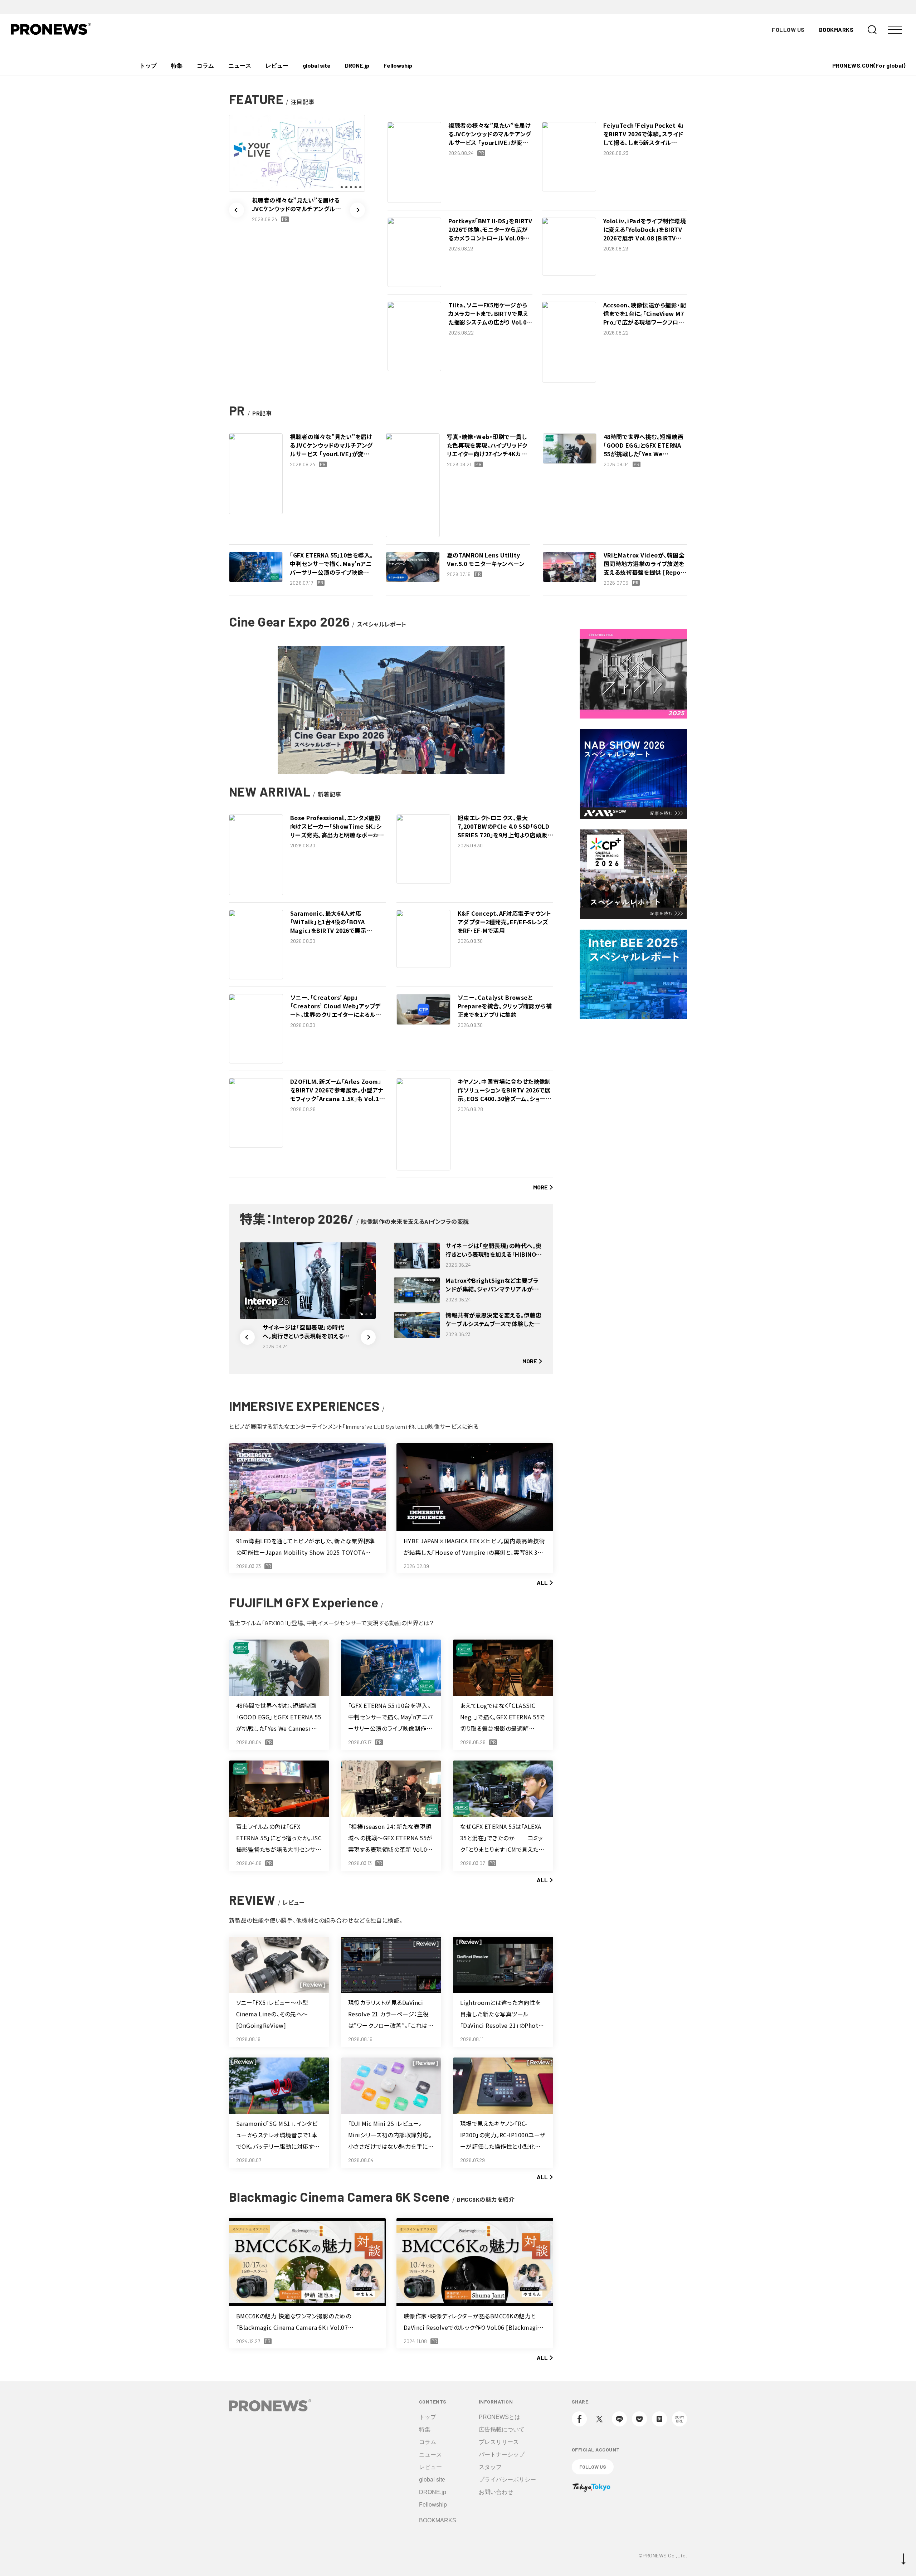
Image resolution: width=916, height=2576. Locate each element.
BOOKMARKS (836, 30)
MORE (540, 1187)
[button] (237, 210)
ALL (542, 1582)
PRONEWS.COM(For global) (869, 65)
